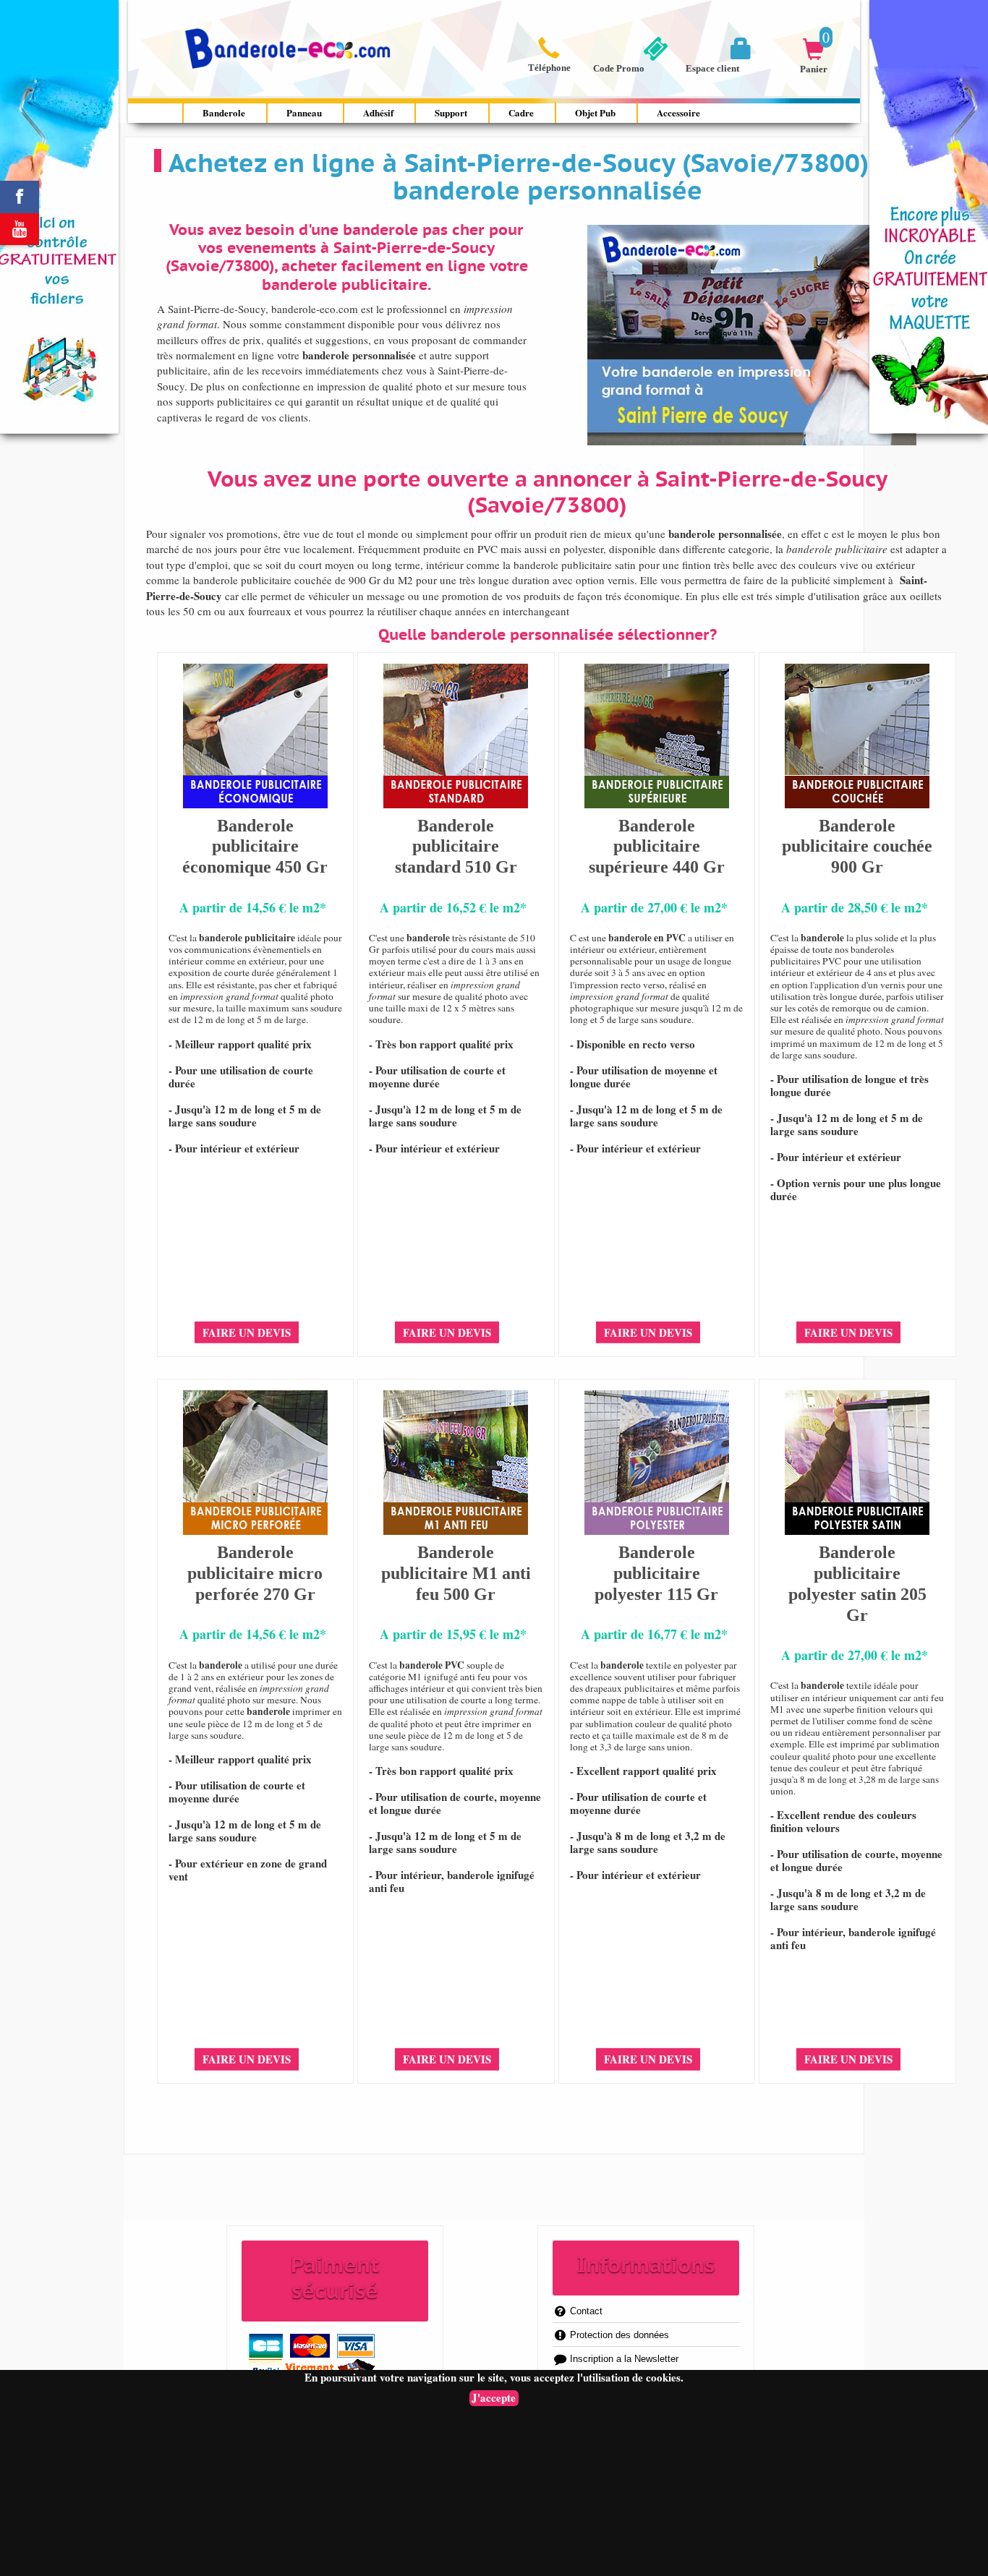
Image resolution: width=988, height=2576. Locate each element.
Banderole (224, 112)
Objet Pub (595, 112)
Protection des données (618, 2335)
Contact (585, 2311)
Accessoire (678, 112)
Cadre (521, 112)
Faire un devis (247, 1332)
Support (451, 112)
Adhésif (378, 112)
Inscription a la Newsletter (623, 2359)
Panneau (304, 112)
